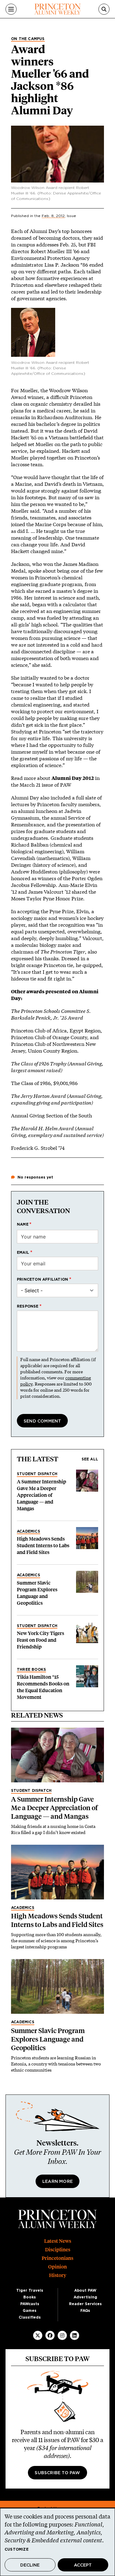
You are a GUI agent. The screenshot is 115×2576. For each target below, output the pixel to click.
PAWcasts (30, 2304)
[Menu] (11, 9)
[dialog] (57, 2542)
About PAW (85, 2290)
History (58, 2275)
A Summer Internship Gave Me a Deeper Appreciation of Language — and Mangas (42, 1495)
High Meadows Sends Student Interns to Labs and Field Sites (43, 1546)
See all (90, 1459)
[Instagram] (62, 2335)
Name (23, 1224)
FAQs (85, 2311)
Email (23, 1253)
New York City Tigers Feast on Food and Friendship (40, 1640)
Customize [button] (17, 2549)
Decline (30, 2565)
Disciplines (58, 2250)
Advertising (85, 2297)
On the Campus (28, 39)
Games (30, 2311)
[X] (38, 2335)
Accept (83, 2565)
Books (30, 2297)
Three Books (31, 1670)
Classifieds (30, 2317)
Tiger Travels (30, 2290)
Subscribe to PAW (57, 2473)
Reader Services (85, 2304)
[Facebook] (50, 2335)
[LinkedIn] (75, 2335)
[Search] (104, 9)
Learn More (57, 2182)
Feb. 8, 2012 (53, 216)
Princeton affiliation (42, 1279)
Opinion (57, 2267)
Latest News (58, 2241)
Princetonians (57, 2258)
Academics (29, 1531)
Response (28, 1306)
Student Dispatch (37, 1474)
